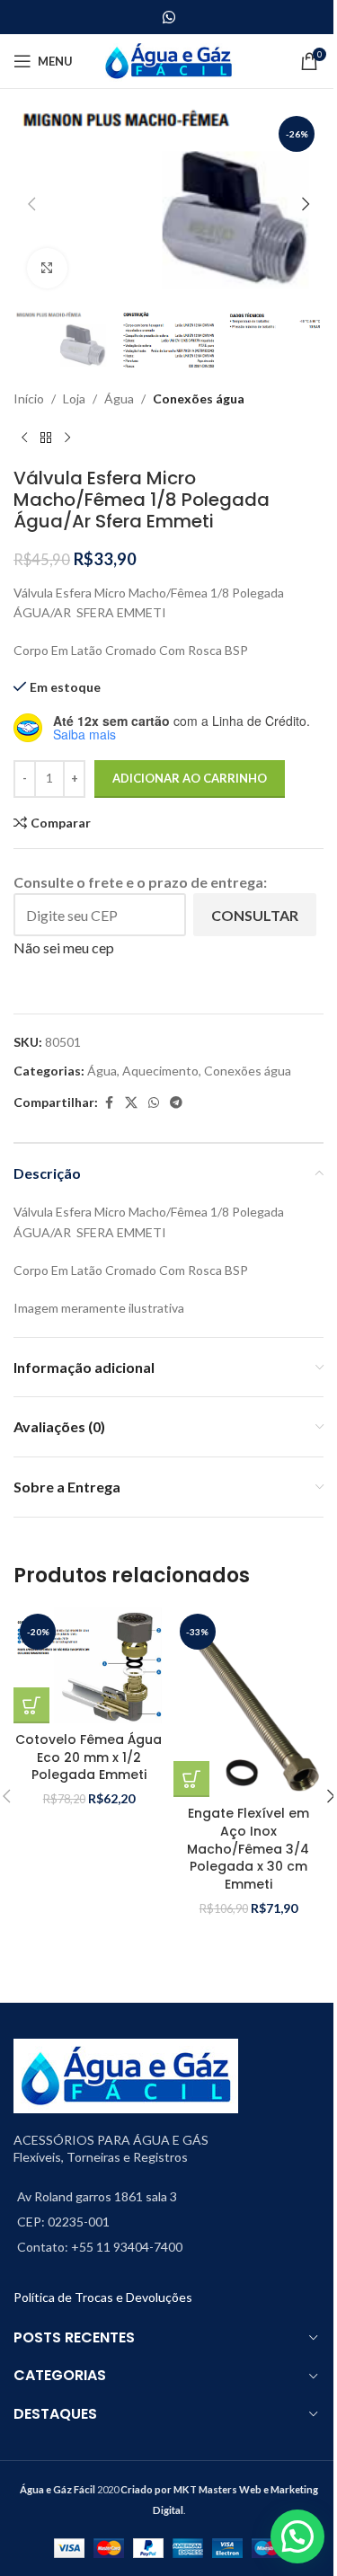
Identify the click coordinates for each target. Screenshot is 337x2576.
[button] (31, 204)
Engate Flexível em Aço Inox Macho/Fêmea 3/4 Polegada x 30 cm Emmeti (248, 1848)
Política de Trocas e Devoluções (103, 2297)
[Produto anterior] (24, 438)
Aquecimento (160, 1071)
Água (119, 398)
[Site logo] (168, 60)
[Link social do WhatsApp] (168, 17)
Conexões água (199, 398)
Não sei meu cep (64, 947)
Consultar (255, 915)
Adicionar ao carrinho (190, 778)
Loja (74, 398)
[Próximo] (67, 438)
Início (29, 398)
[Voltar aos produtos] (46, 438)
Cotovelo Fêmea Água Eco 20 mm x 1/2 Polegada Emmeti (89, 1757)
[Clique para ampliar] (47, 268)
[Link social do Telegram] (176, 1103)
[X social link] (131, 1103)
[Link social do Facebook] (109, 1103)
